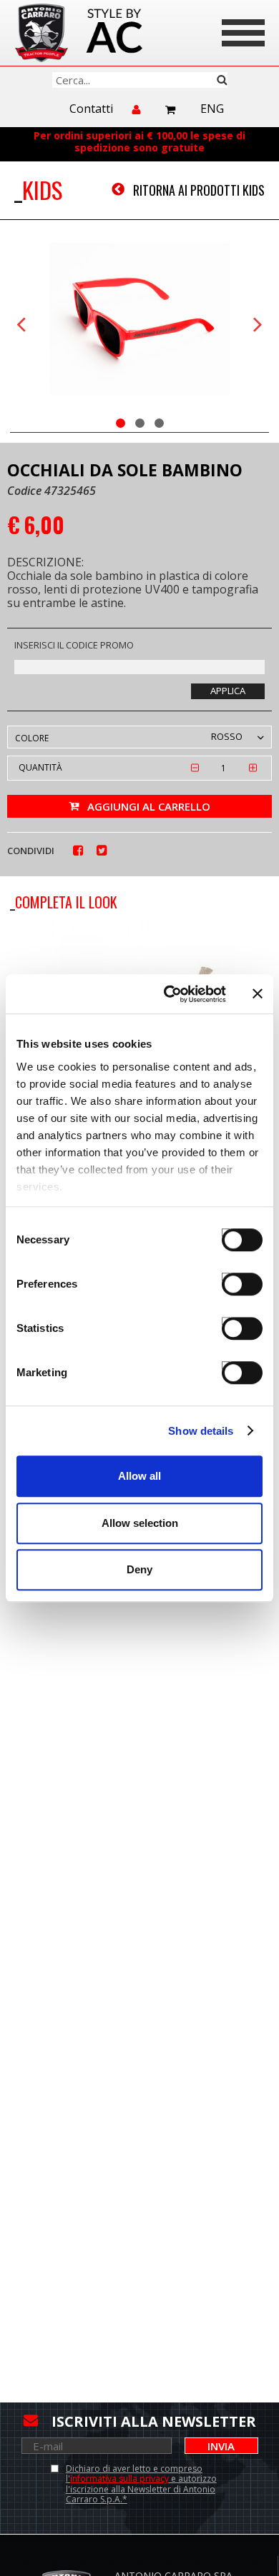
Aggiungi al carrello (149, 806)
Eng (212, 109)
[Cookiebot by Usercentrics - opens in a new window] (169, 994)
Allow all (139, 1476)
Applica (228, 691)
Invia (221, 2446)
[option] (139, 321)
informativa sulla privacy (119, 2479)
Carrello (171, 110)
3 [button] (159, 423)
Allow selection (140, 1523)
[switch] (229, 1277)
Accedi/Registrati (137, 116)
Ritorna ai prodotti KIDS (199, 190)
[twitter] (102, 851)
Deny (139, 1569)
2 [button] (140, 423)
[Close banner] (258, 994)
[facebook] (78, 851)
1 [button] (121, 423)
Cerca (222, 80)
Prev (21, 325)
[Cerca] (139, 80)
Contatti (91, 109)
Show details (201, 1431)
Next (258, 325)
